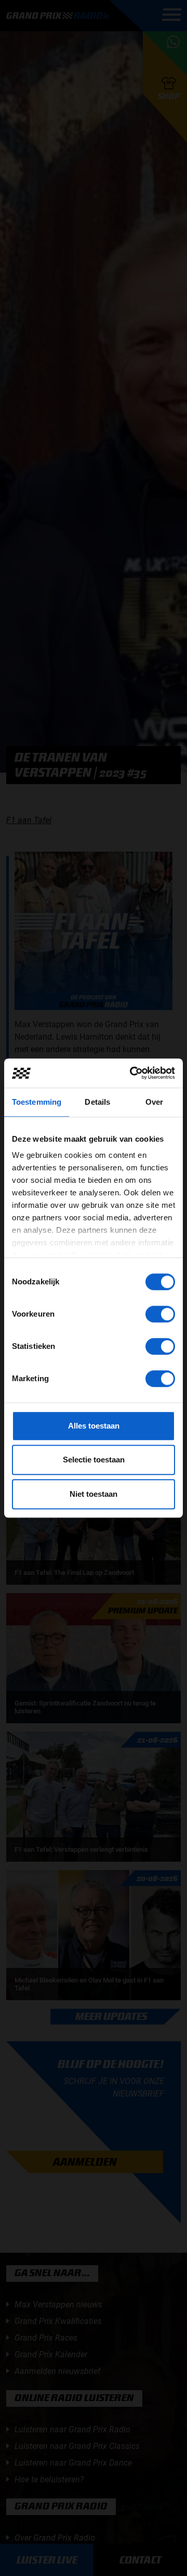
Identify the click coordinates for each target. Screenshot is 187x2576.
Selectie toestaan (94, 1460)
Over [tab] (154, 1102)
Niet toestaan (94, 1494)
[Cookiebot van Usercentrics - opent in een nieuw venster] (132, 1073)
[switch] (160, 1314)
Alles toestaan (94, 1426)
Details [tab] (97, 1102)
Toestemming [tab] (37, 1102)
